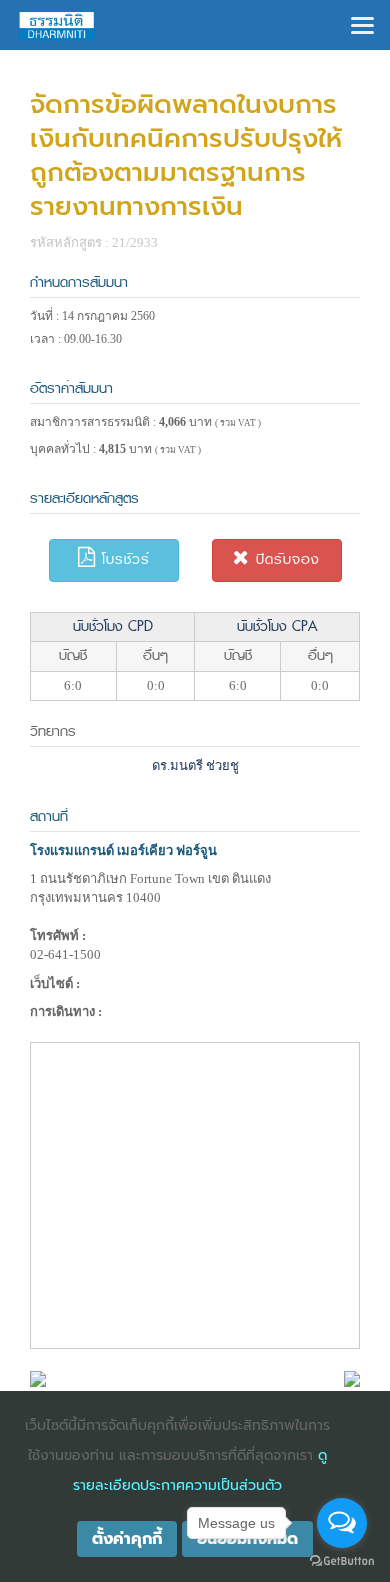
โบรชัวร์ (123, 559)
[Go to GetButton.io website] (342, 1561)
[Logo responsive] (57, 25)
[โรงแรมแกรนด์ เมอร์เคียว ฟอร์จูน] (38, 1377)
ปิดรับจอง (285, 559)
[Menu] (362, 23)
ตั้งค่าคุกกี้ (127, 1539)
